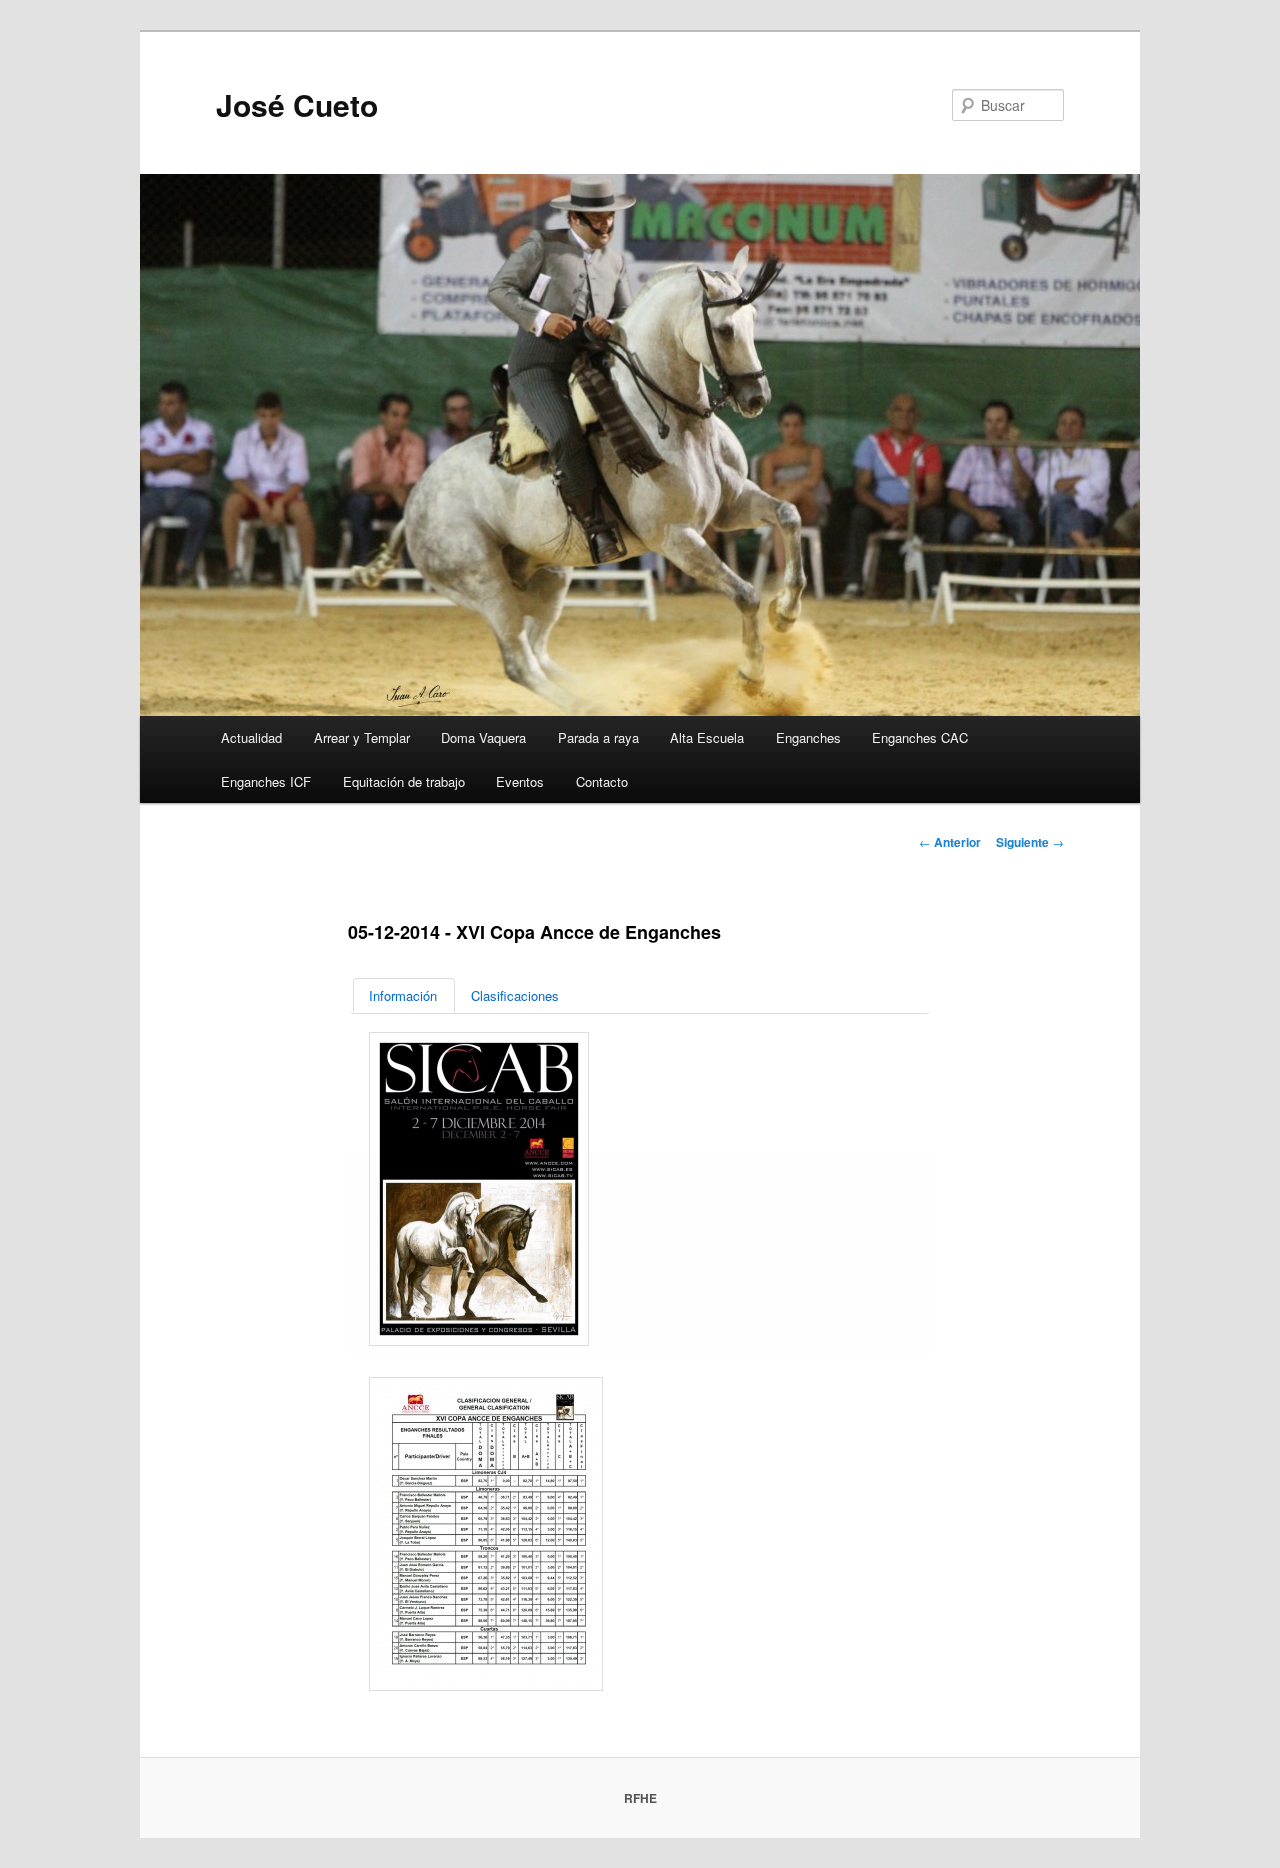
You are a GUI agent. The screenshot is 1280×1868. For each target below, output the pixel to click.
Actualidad (251, 737)
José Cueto (297, 104)
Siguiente (1030, 842)
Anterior (950, 842)
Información (403, 995)
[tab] (404, 995)
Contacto (602, 781)
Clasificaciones (515, 995)
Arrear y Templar (362, 737)
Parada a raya (598, 737)
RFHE (640, 1798)
